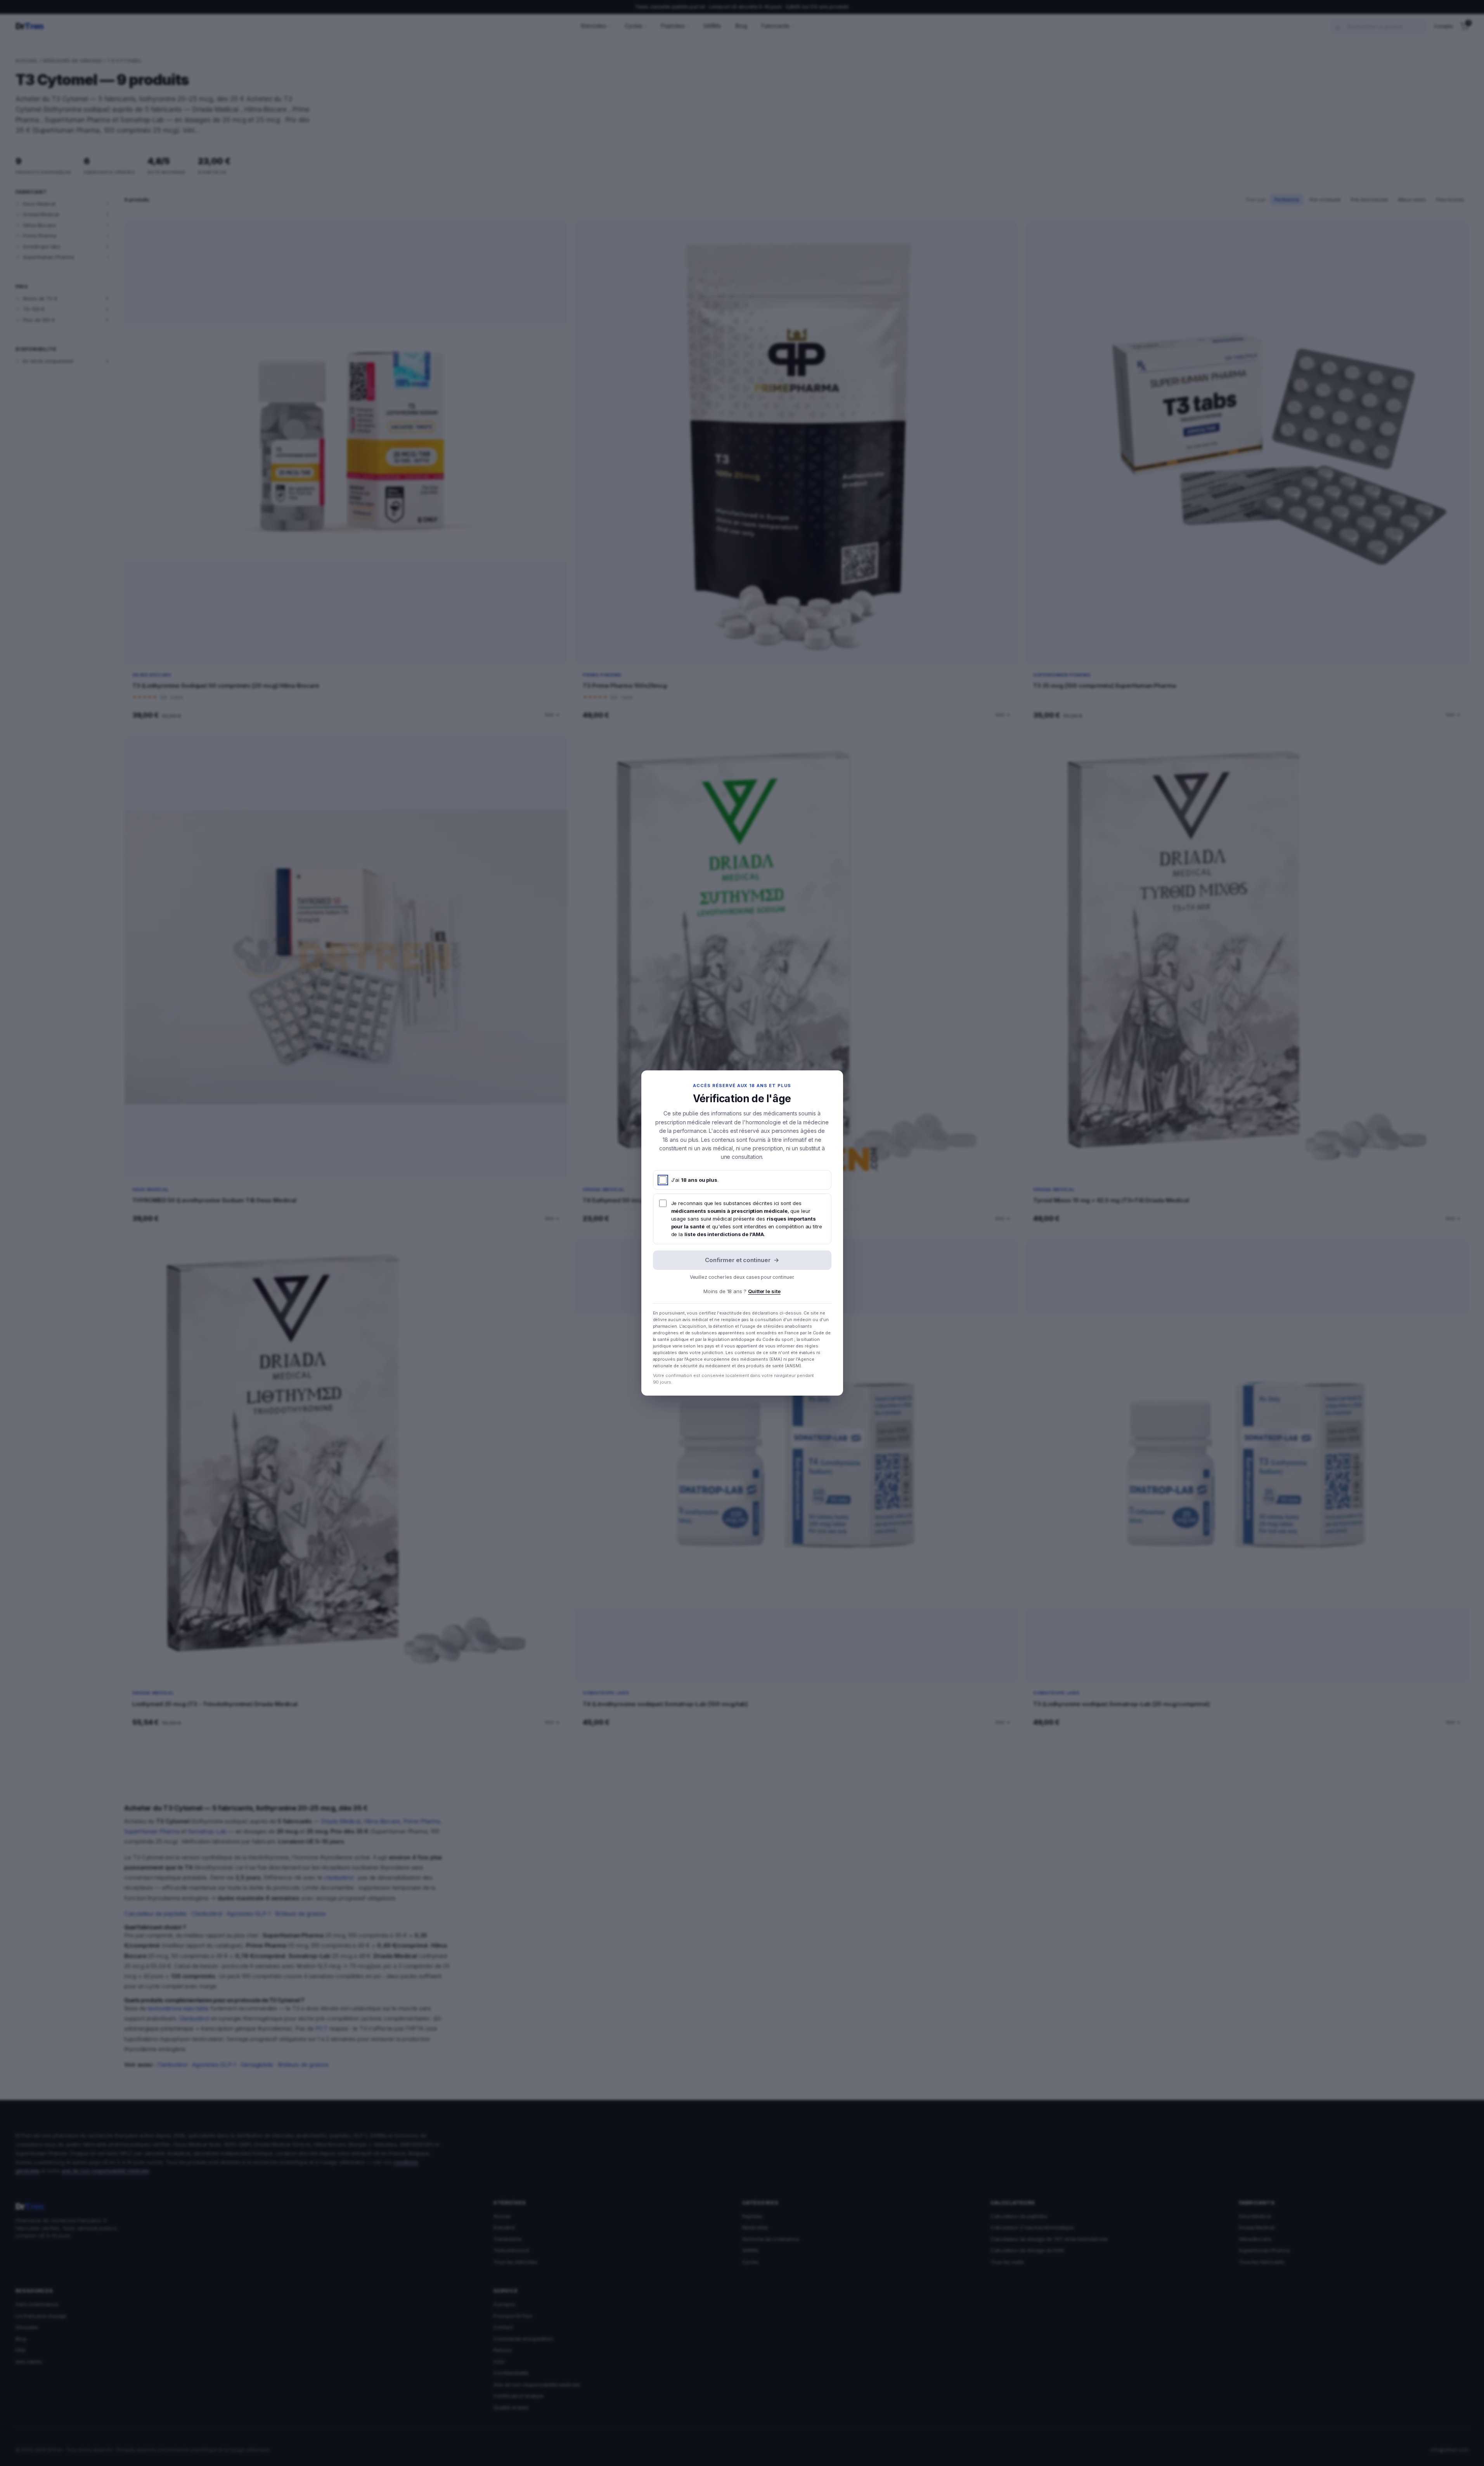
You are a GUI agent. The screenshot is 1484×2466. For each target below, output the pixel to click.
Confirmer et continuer (742, 1260)
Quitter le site (764, 1291)
